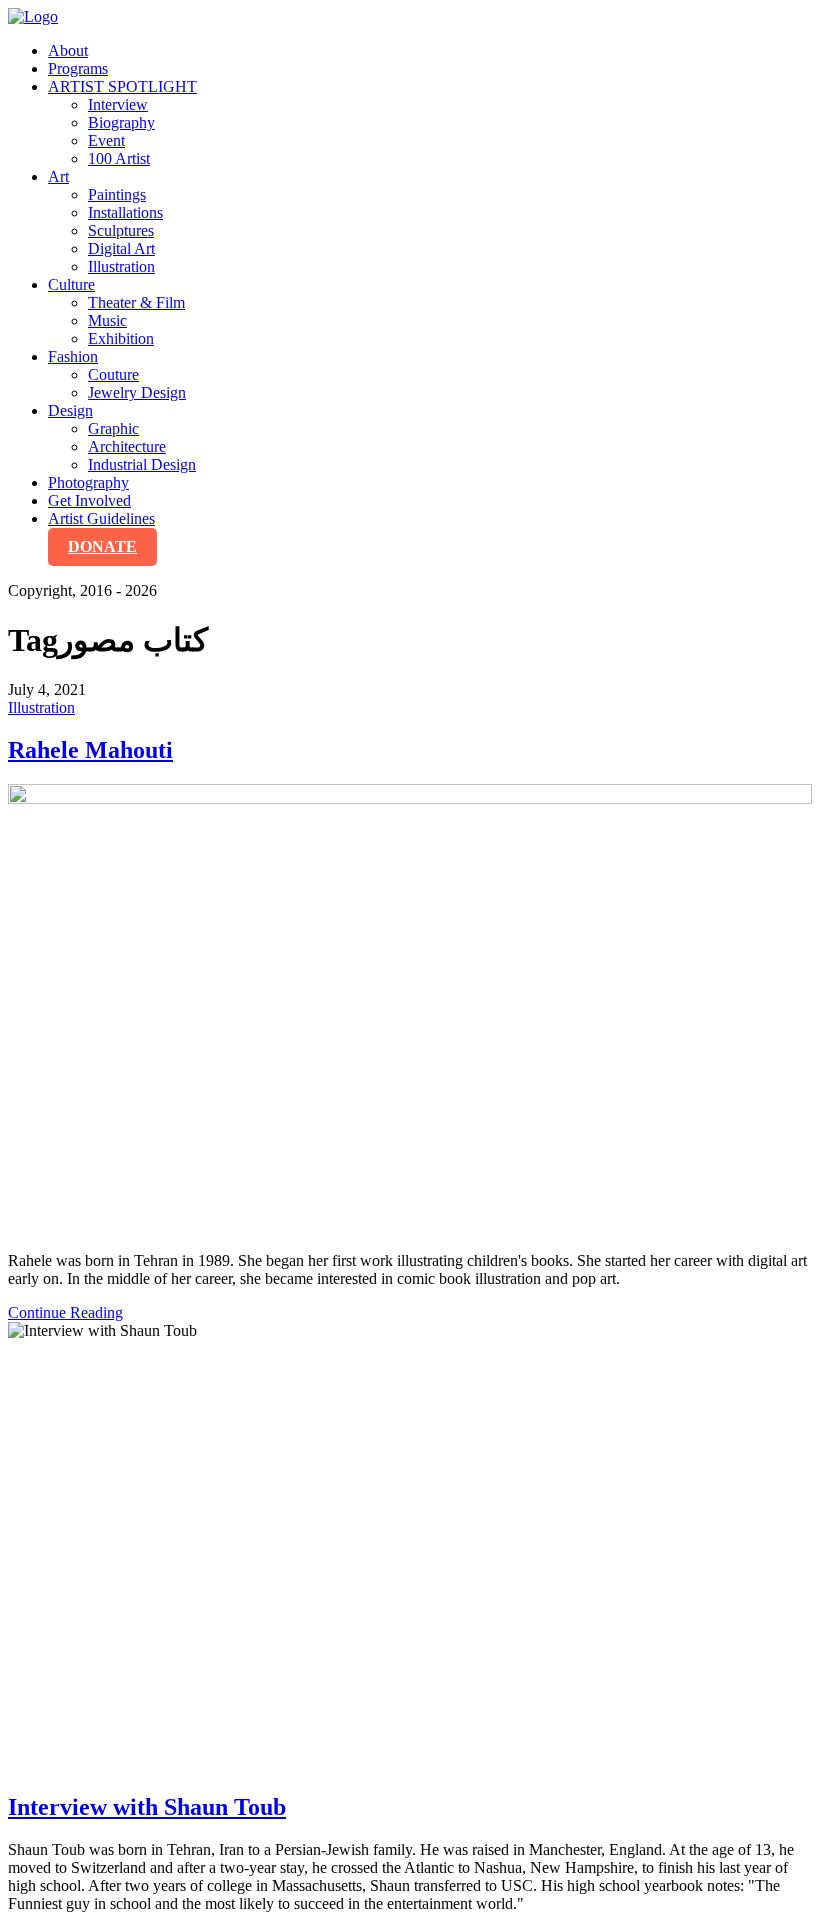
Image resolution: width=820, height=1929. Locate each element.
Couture (113, 374)
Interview (118, 104)
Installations (125, 212)
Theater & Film (136, 302)
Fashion (73, 356)
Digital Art (121, 248)
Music (107, 320)
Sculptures (121, 230)
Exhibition (121, 338)
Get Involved (89, 500)
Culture (71, 284)
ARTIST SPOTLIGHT (122, 86)
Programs (78, 68)
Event (106, 140)
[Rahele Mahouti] (410, 1010)
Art (58, 176)
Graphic (113, 428)
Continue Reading (65, 1312)
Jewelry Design (137, 392)
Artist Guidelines (101, 518)
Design (70, 410)
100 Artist (119, 158)
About (68, 50)
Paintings (117, 194)
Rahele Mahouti (90, 750)
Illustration (121, 266)
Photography (88, 482)
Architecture (127, 446)
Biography (121, 122)
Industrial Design (142, 464)
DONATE (102, 546)
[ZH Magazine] (33, 16)
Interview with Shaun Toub (147, 1807)
